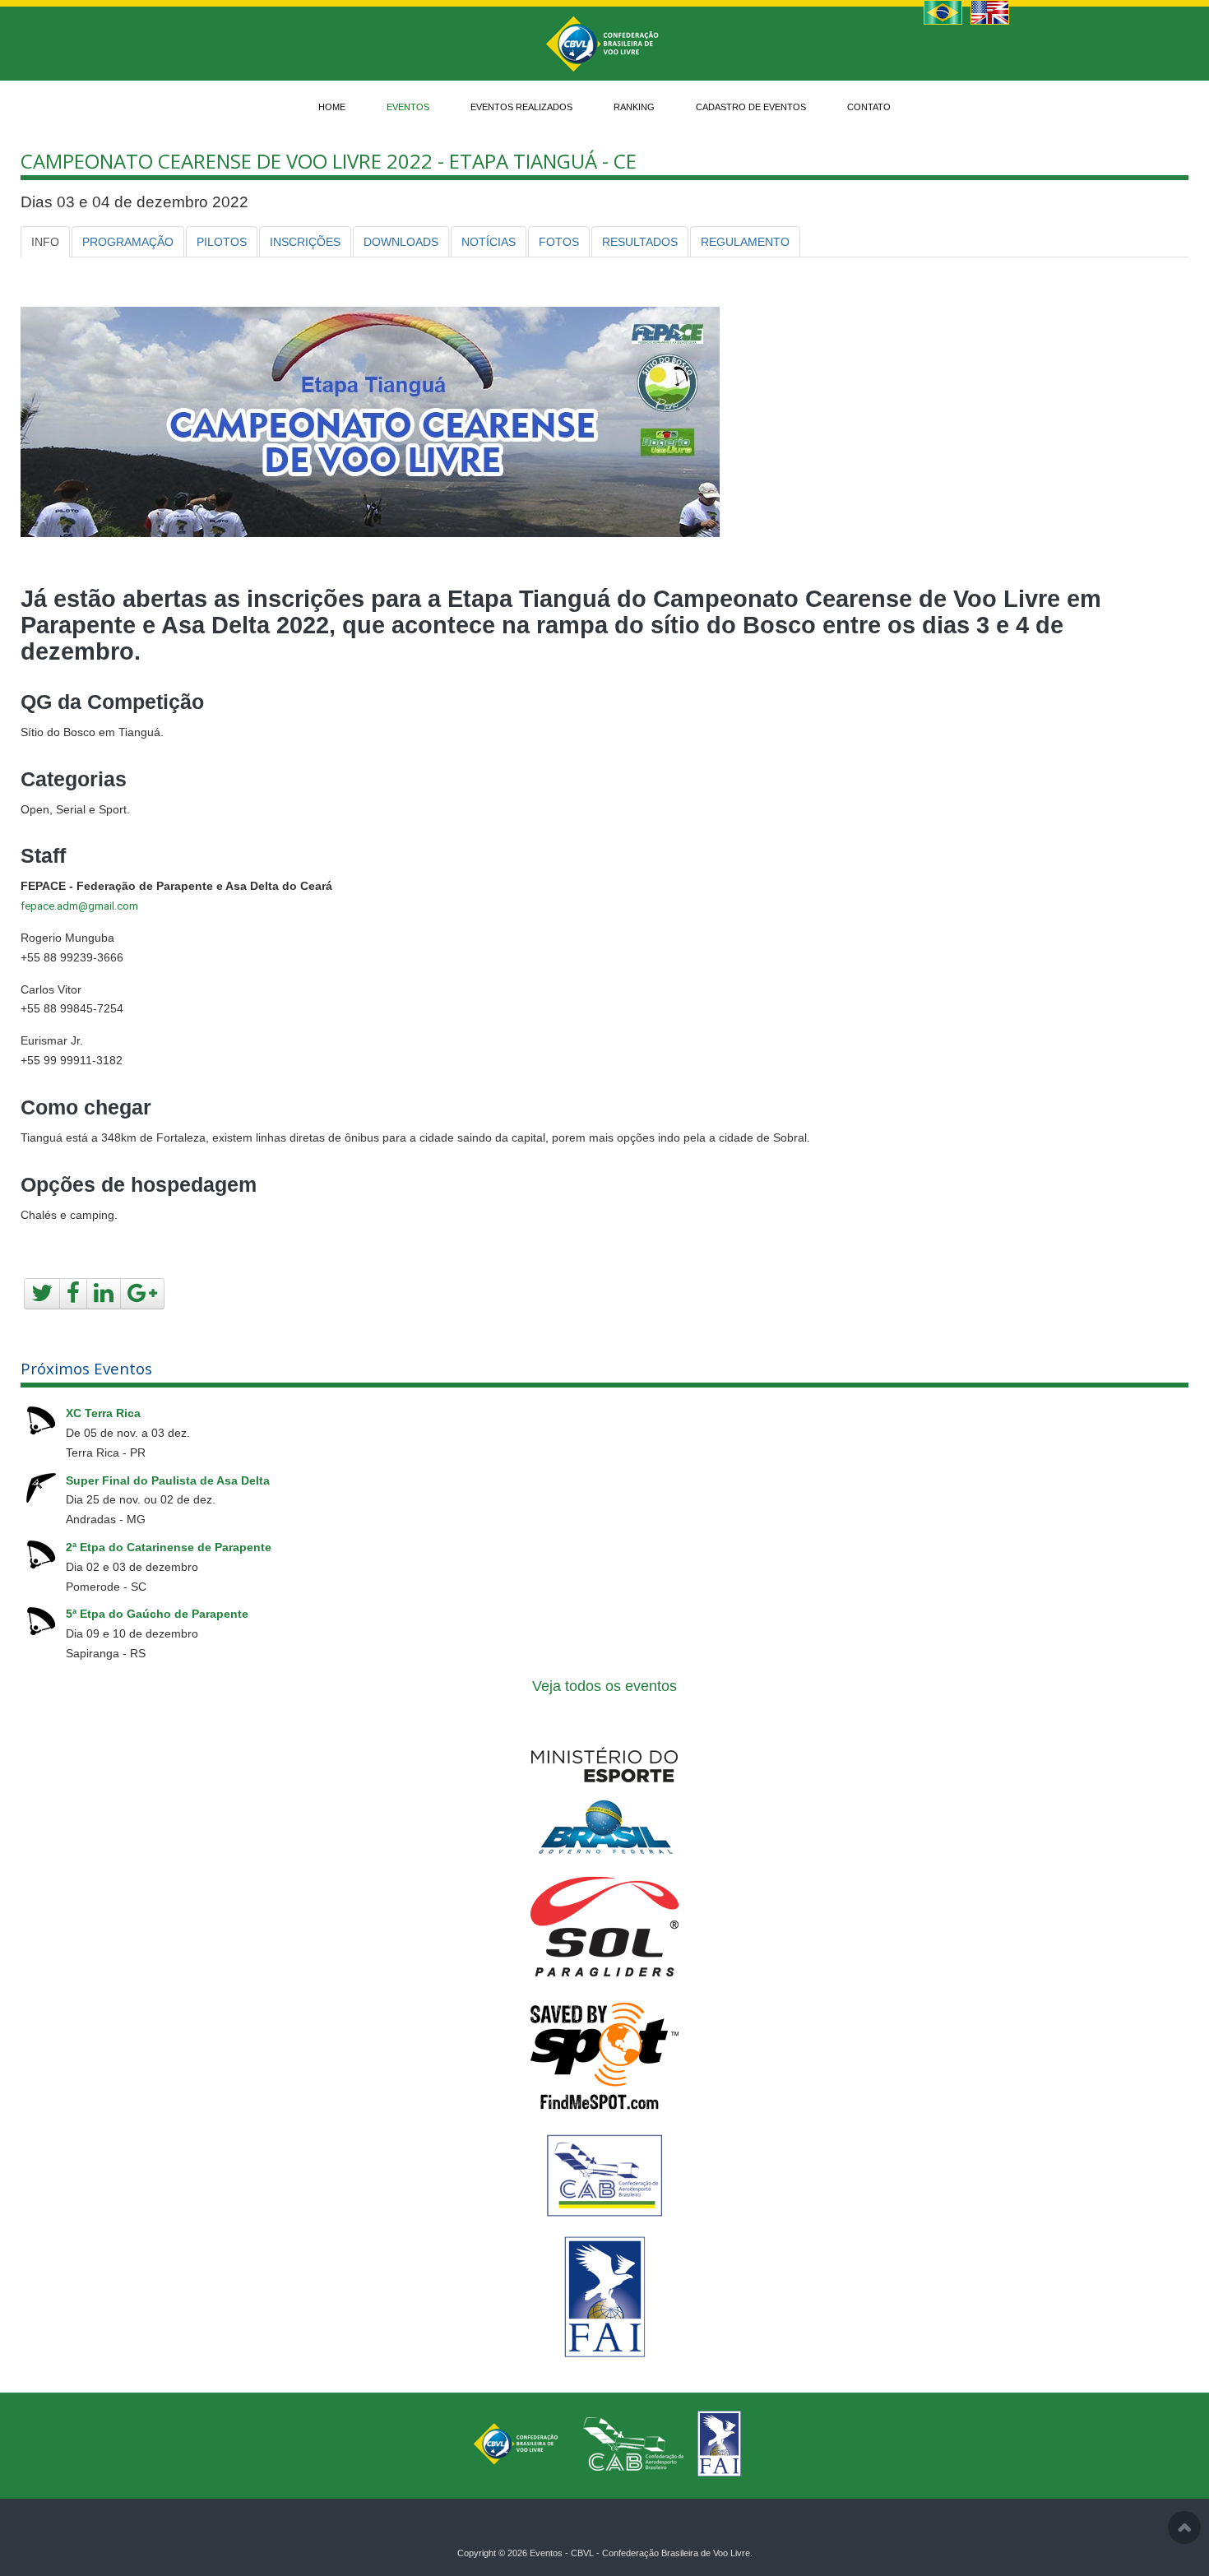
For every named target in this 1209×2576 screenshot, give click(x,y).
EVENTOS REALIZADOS (521, 107)
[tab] (45, 242)
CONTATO (869, 107)
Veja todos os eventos (604, 1686)
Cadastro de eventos (751, 107)
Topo (1184, 2527)
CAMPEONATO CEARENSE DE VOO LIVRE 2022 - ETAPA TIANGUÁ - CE (329, 161)
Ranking (634, 107)
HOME (332, 107)
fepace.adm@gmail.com (79, 906)
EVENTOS (408, 107)
